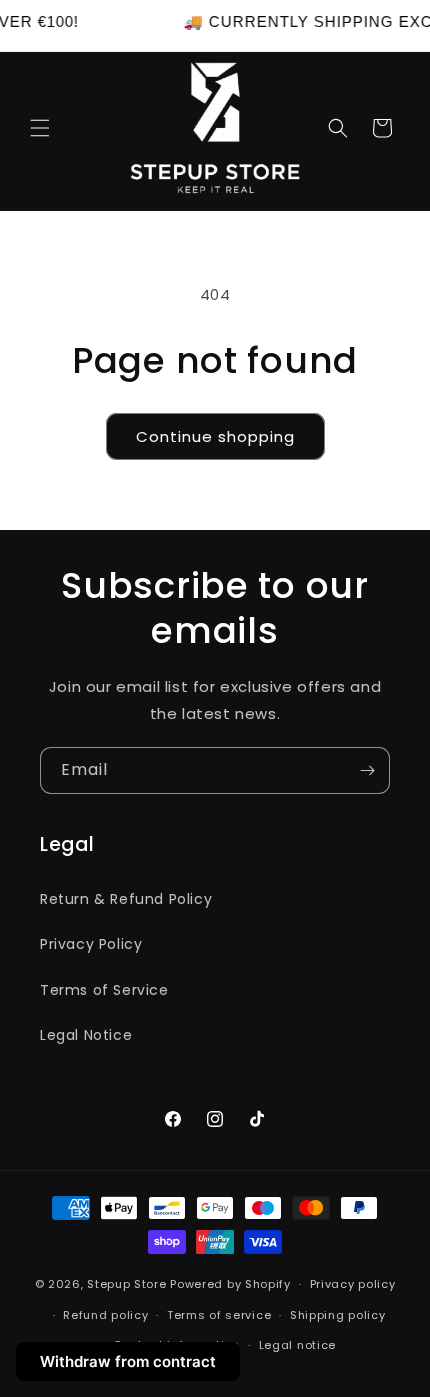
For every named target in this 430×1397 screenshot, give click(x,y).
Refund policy (105, 1315)
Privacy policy (353, 1284)
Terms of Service (104, 990)
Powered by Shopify (230, 1284)
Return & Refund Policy (126, 899)
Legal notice (297, 1345)
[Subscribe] (367, 770)
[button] (40, 128)
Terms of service (219, 1315)
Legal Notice (86, 1035)
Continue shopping (215, 436)
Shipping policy (338, 1315)
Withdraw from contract (128, 1361)
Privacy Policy (91, 944)
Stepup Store (126, 1284)
